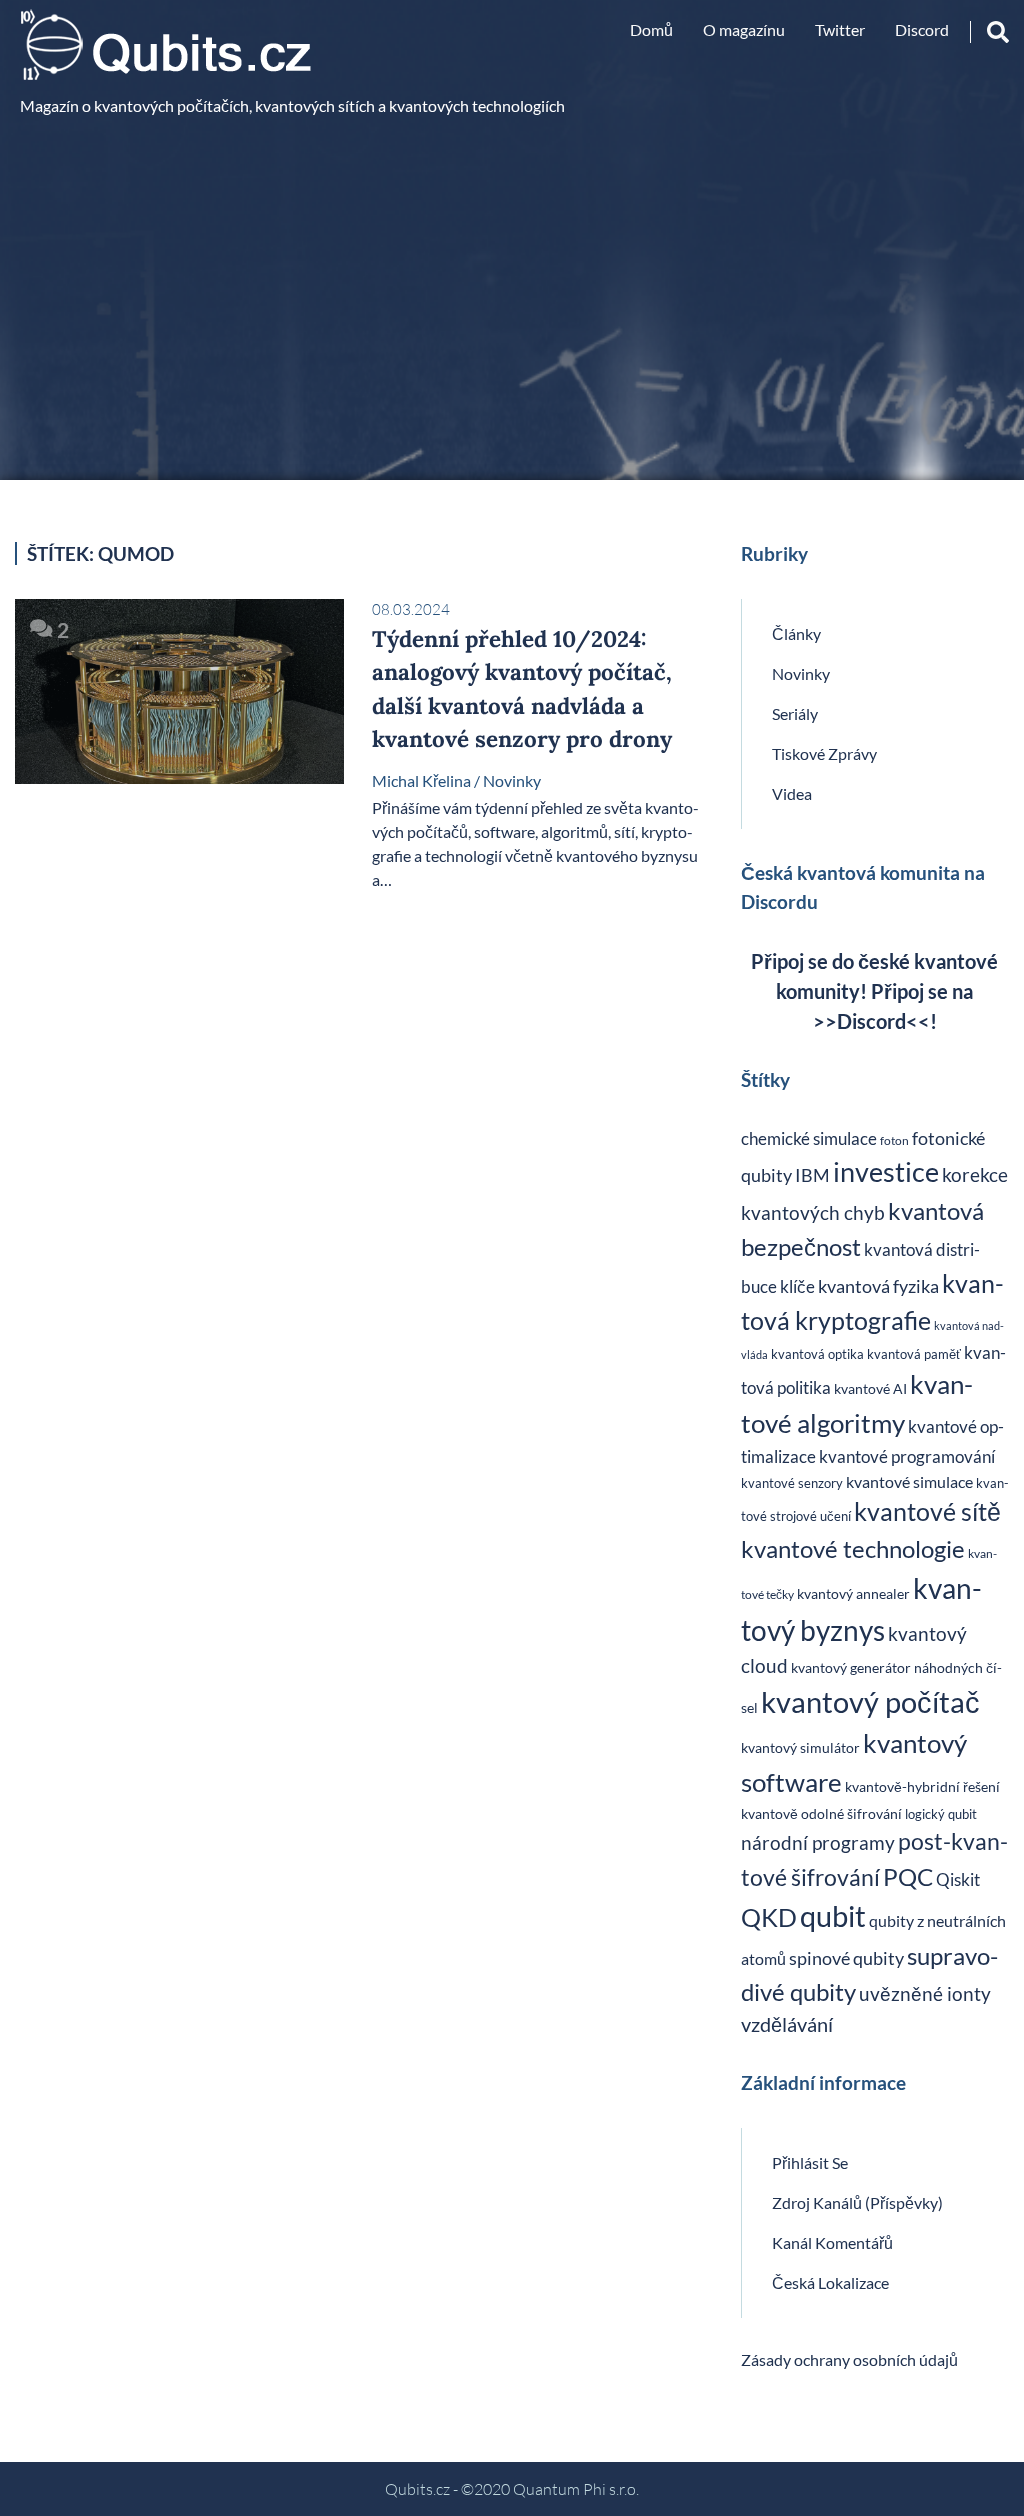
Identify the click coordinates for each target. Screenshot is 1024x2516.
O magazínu (744, 29)
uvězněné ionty (925, 1993)
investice (886, 1171)
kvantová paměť (914, 1354)
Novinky (512, 780)
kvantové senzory (792, 1483)
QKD (769, 1917)
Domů (651, 29)
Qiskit (958, 1879)
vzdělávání (787, 2024)
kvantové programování (907, 1456)
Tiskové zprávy (824, 753)
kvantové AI (870, 1388)
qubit (833, 1916)
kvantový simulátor (800, 1747)
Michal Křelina (421, 780)
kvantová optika (817, 1354)
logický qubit (941, 1814)
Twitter (840, 29)
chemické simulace (809, 1138)
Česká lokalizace (830, 2282)
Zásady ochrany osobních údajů (849, 2359)
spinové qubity (846, 1958)
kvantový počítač (870, 1701)
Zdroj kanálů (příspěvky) (857, 2202)
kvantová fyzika (878, 1286)
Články (796, 633)
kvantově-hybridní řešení (922, 1786)
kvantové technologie (853, 1548)
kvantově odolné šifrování (821, 1813)
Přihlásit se (810, 2162)
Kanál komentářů (832, 2242)
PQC (908, 1876)
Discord (922, 29)
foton (894, 1140)
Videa (792, 793)
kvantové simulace (909, 1481)
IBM (812, 1175)
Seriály (795, 713)
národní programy (818, 1842)
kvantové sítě (927, 1511)
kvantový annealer (853, 1593)
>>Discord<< (871, 1021)
